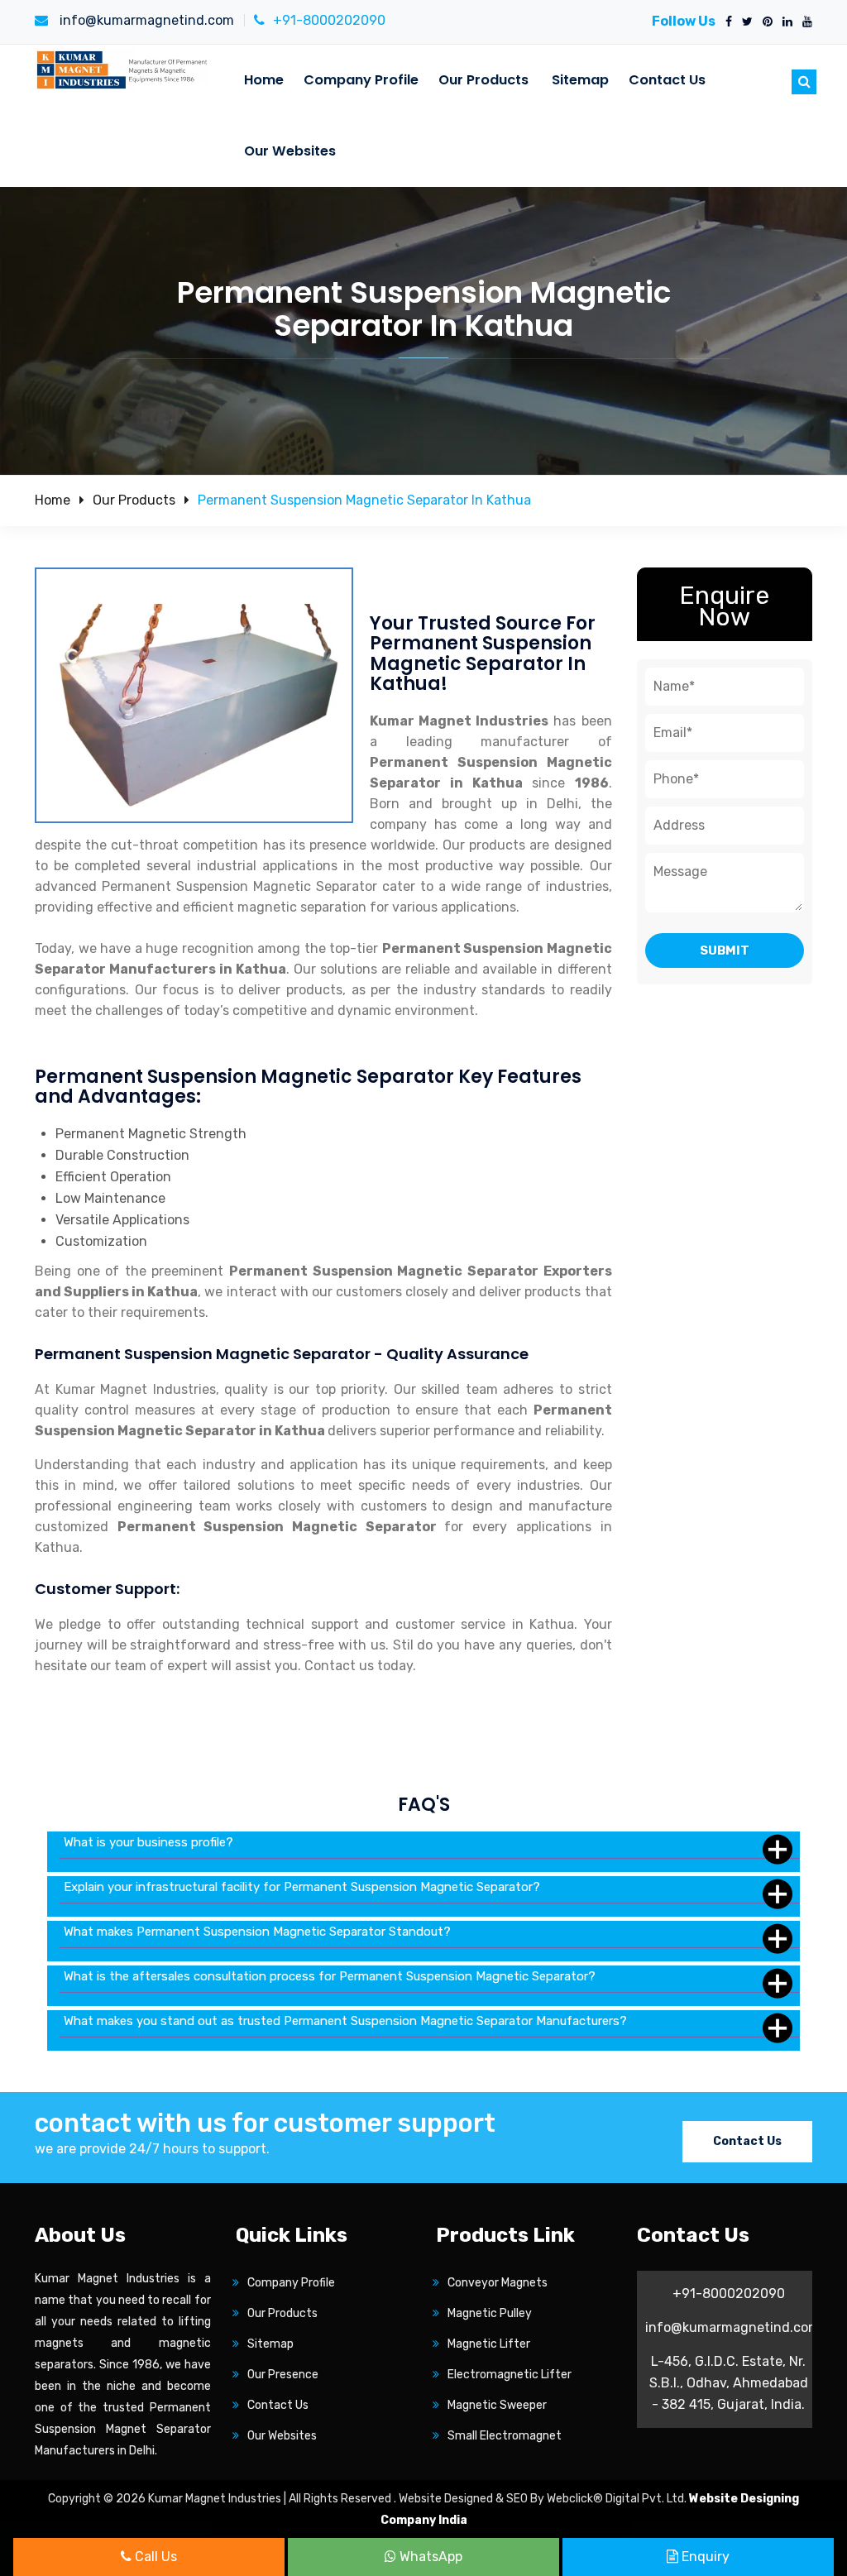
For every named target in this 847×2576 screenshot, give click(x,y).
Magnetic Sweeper (497, 2405)
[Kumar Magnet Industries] (123, 69)
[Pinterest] (764, 22)
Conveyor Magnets (498, 2283)
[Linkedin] (784, 22)
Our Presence (283, 2375)
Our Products (483, 80)
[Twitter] (744, 22)
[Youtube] (804, 22)
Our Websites (290, 151)
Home (264, 80)
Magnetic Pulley (490, 2313)
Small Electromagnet (505, 2436)
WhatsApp (429, 2557)
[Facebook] (725, 22)
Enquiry (704, 2557)
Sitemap (580, 80)
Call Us (154, 2557)
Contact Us (667, 80)
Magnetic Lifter (489, 2344)
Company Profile (361, 80)
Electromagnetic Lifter (510, 2375)
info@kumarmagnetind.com (145, 20)
